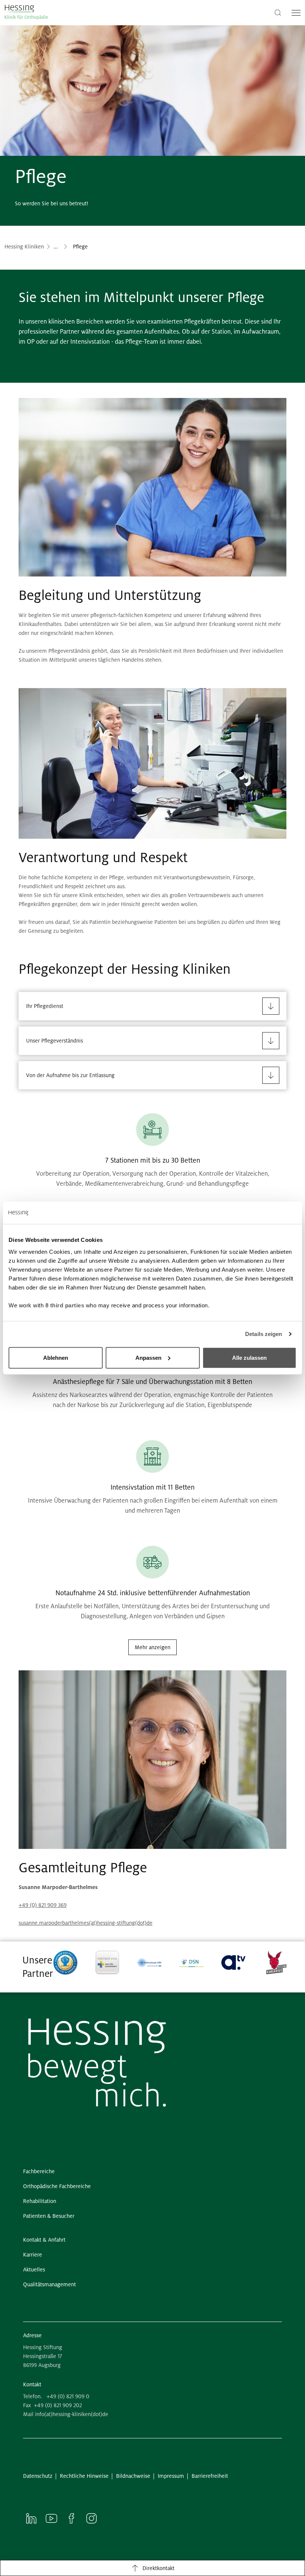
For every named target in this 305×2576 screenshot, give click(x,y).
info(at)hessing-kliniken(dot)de (72, 2414)
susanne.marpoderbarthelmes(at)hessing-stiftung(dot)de (86, 1923)
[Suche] (278, 12)
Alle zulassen (249, 1357)
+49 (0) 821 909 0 (68, 2396)
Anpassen (148, 1357)
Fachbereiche (89, 247)
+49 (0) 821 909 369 (43, 1905)
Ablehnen (56, 1357)
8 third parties (65, 1305)
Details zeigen (264, 1334)
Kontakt (32, 2384)
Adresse (32, 2335)
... (56, 247)
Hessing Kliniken (24, 247)
